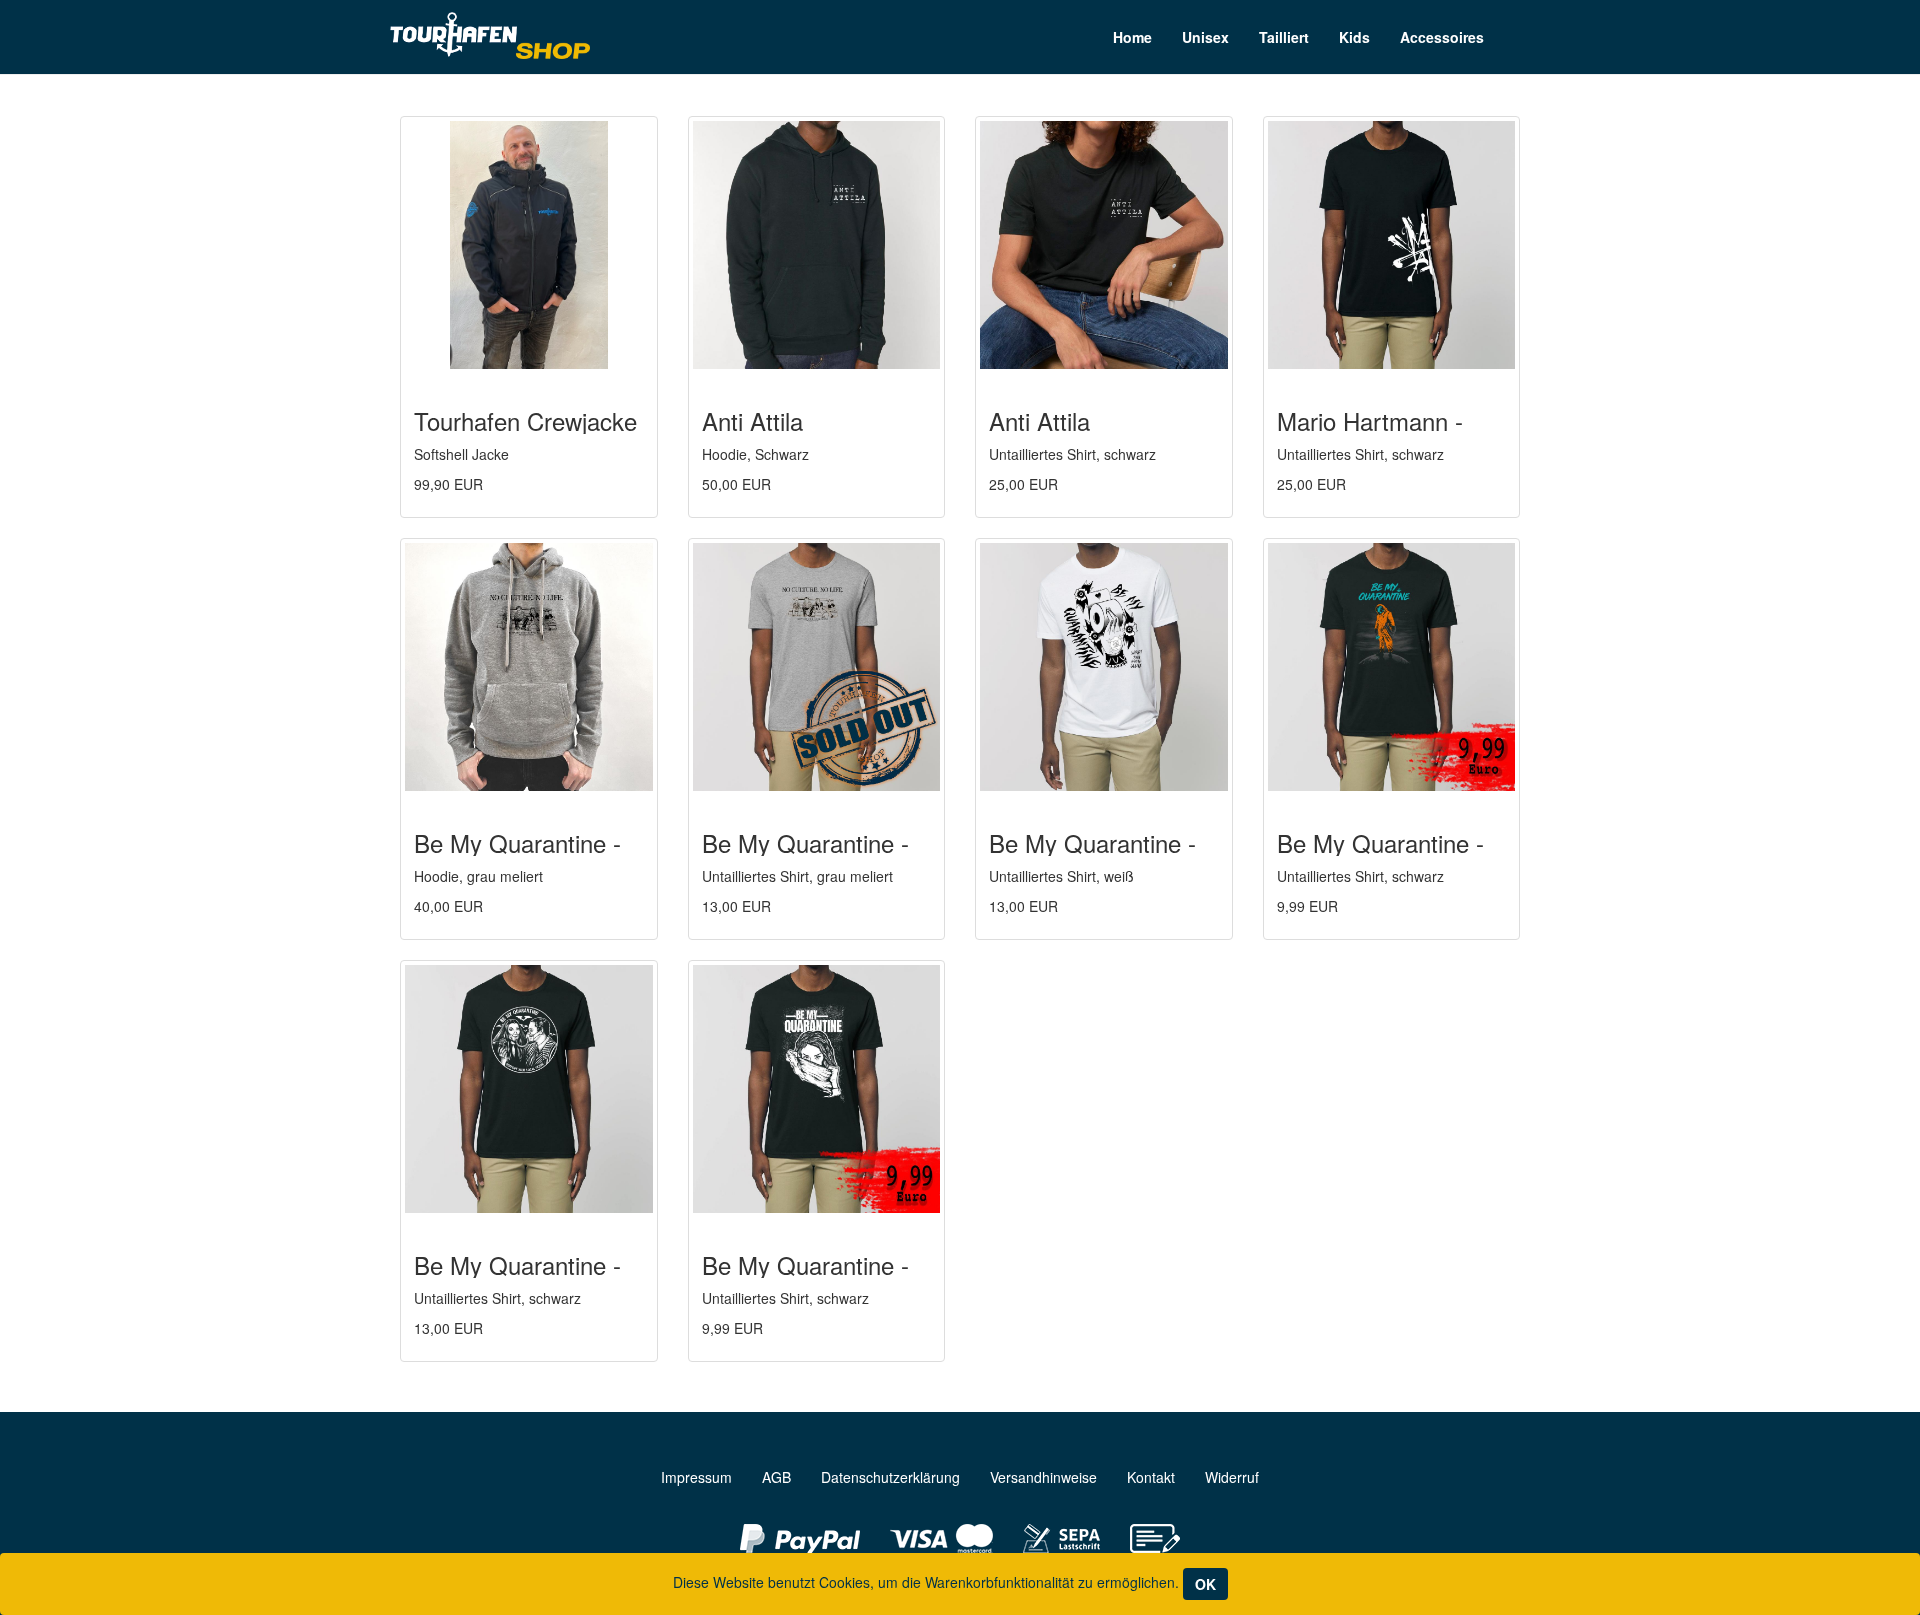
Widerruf (1232, 1477)
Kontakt (1151, 1477)
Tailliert (1284, 37)
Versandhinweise (1043, 1477)
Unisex (1205, 37)
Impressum (696, 1477)
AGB (776, 1477)
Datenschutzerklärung (890, 1477)
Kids (1354, 37)
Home (1132, 37)
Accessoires (1442, 37)
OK (1205, 1584)
